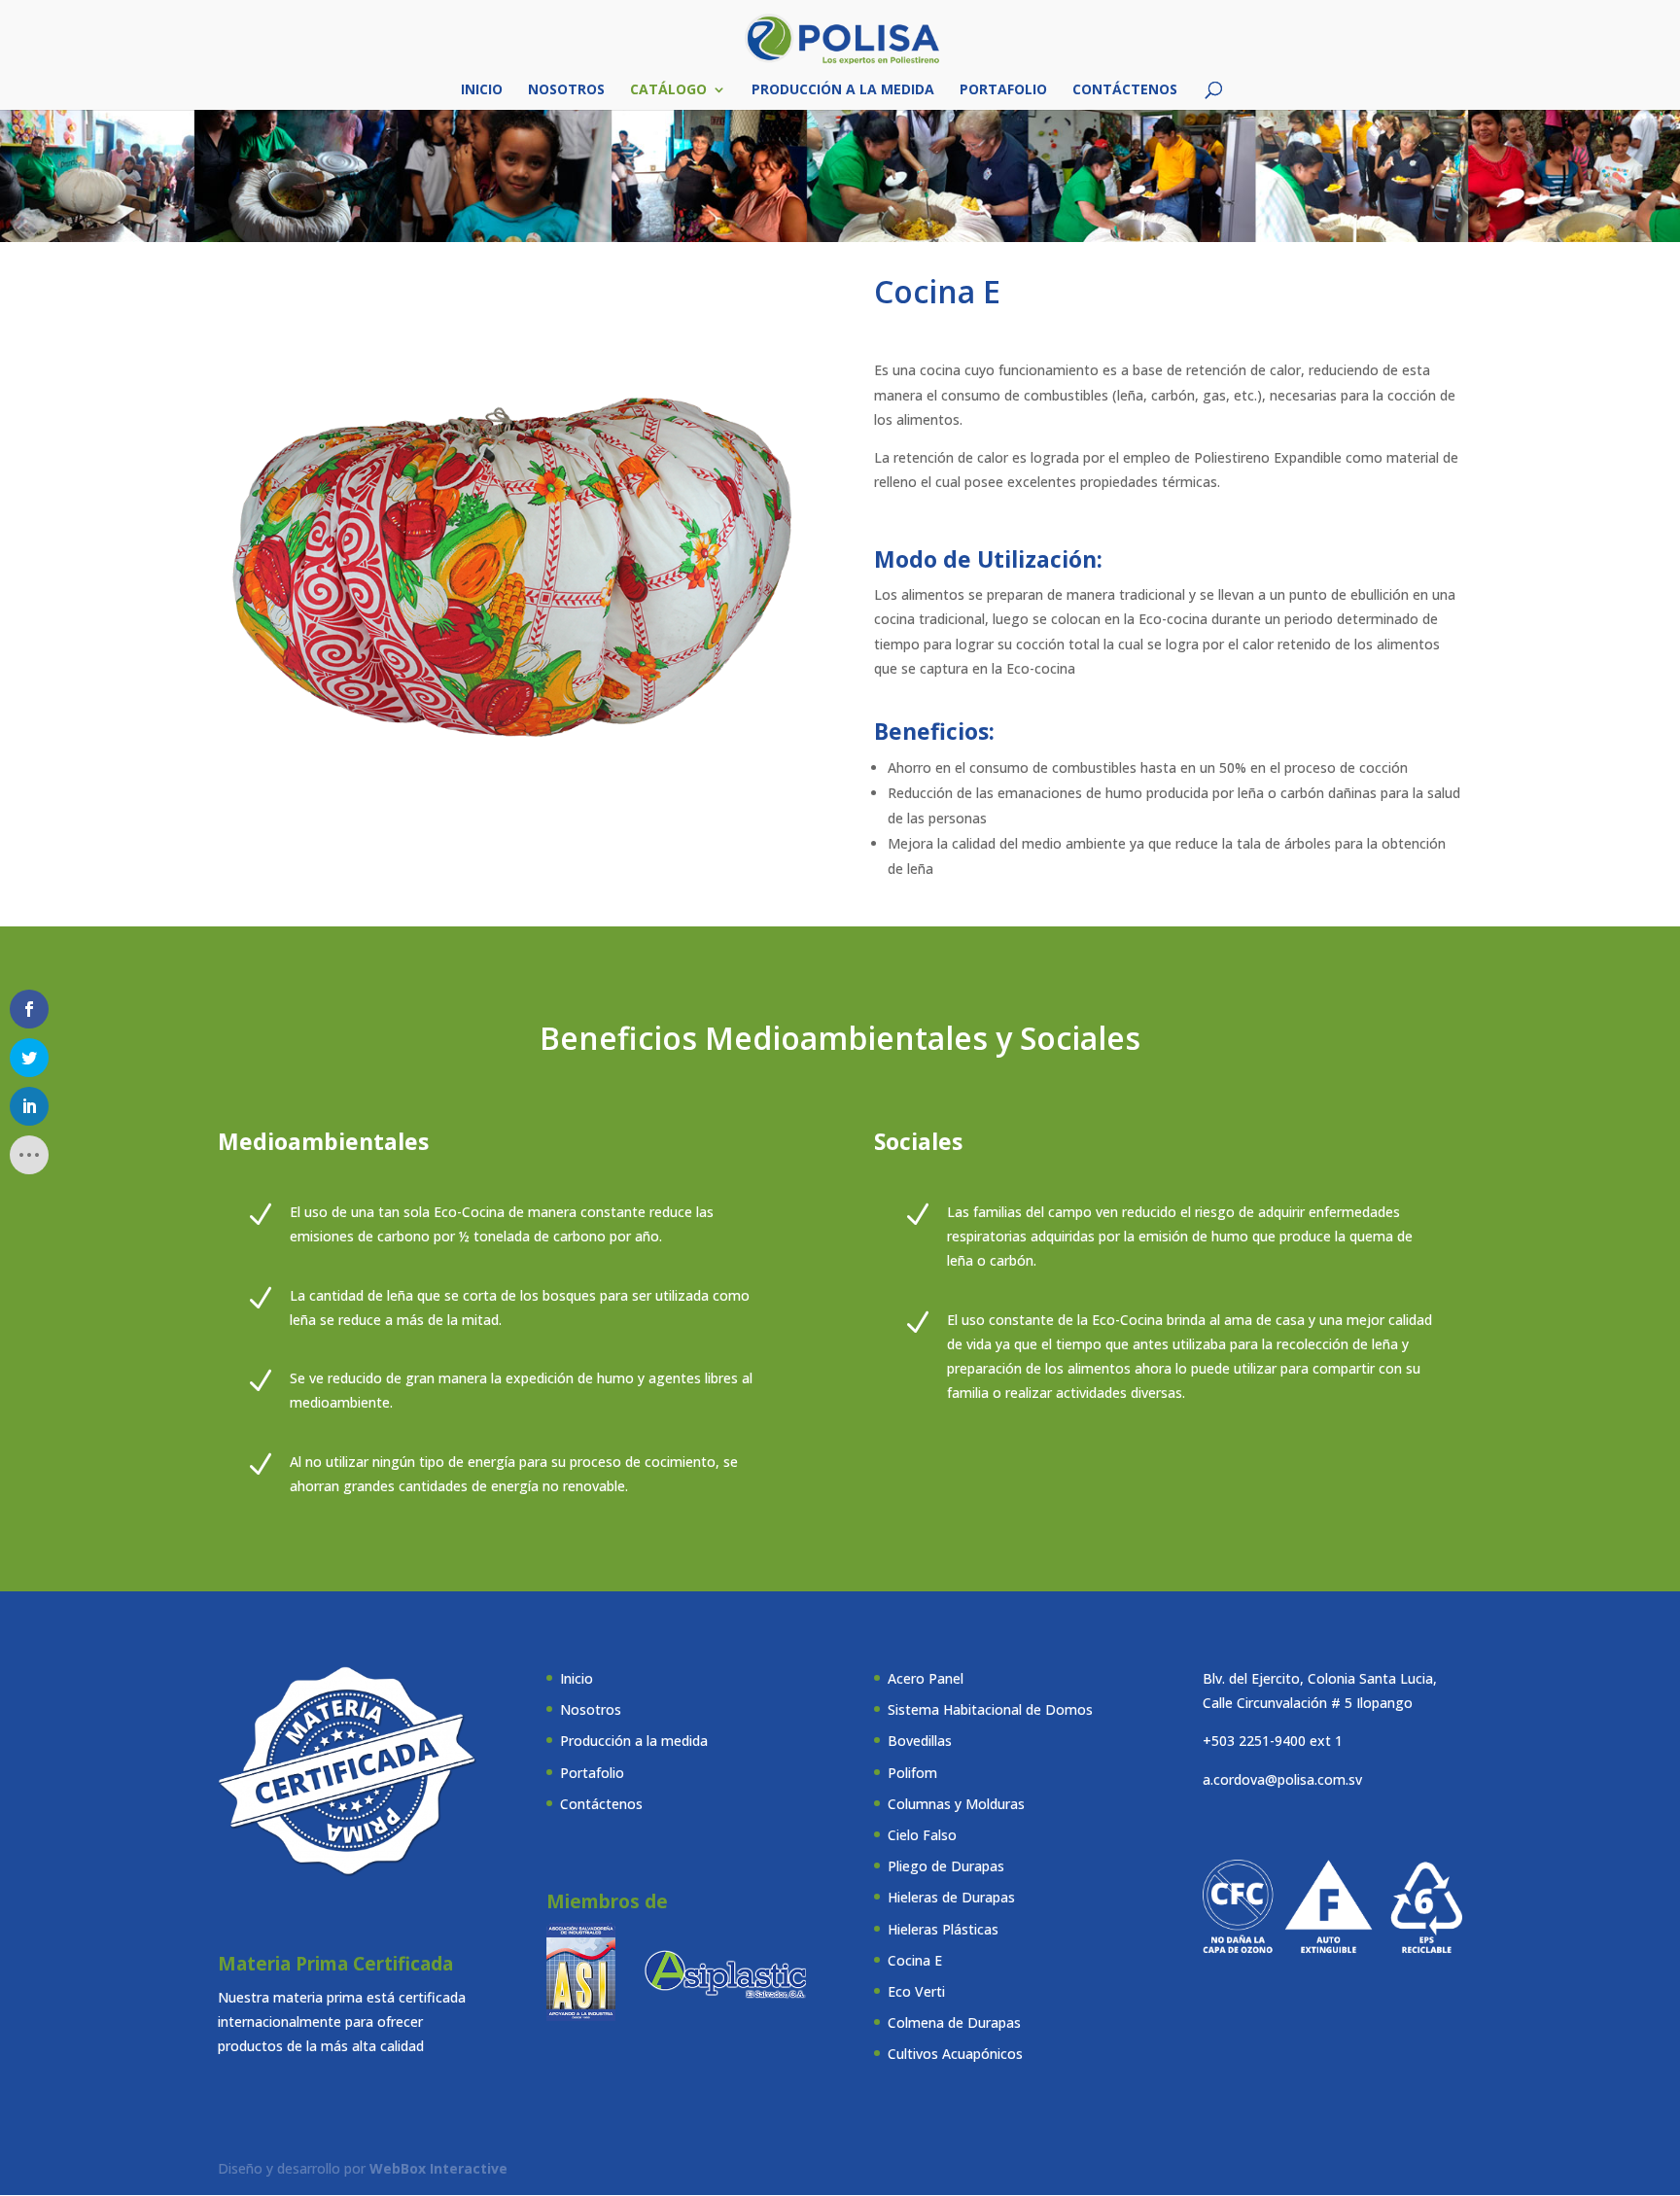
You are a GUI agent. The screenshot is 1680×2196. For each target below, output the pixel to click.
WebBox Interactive (438, 2168)
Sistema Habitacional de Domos (990, 1709)
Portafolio (1003, 90)
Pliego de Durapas (946, 1866)
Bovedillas (920, 1741)
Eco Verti (916, 1991)
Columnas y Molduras (956, 1804)
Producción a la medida (843, 90)
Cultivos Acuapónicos (955, 2054)
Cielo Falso (922, 1835)
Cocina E (915, 1960)
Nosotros (566, 90)
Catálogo (668, 90)
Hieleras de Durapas (951, 1897)
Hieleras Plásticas (943, 1929)
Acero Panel (926, 1678)
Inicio (482, 90)
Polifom (912, 1773)
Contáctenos (1125, 90)
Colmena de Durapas (954, 2022)
